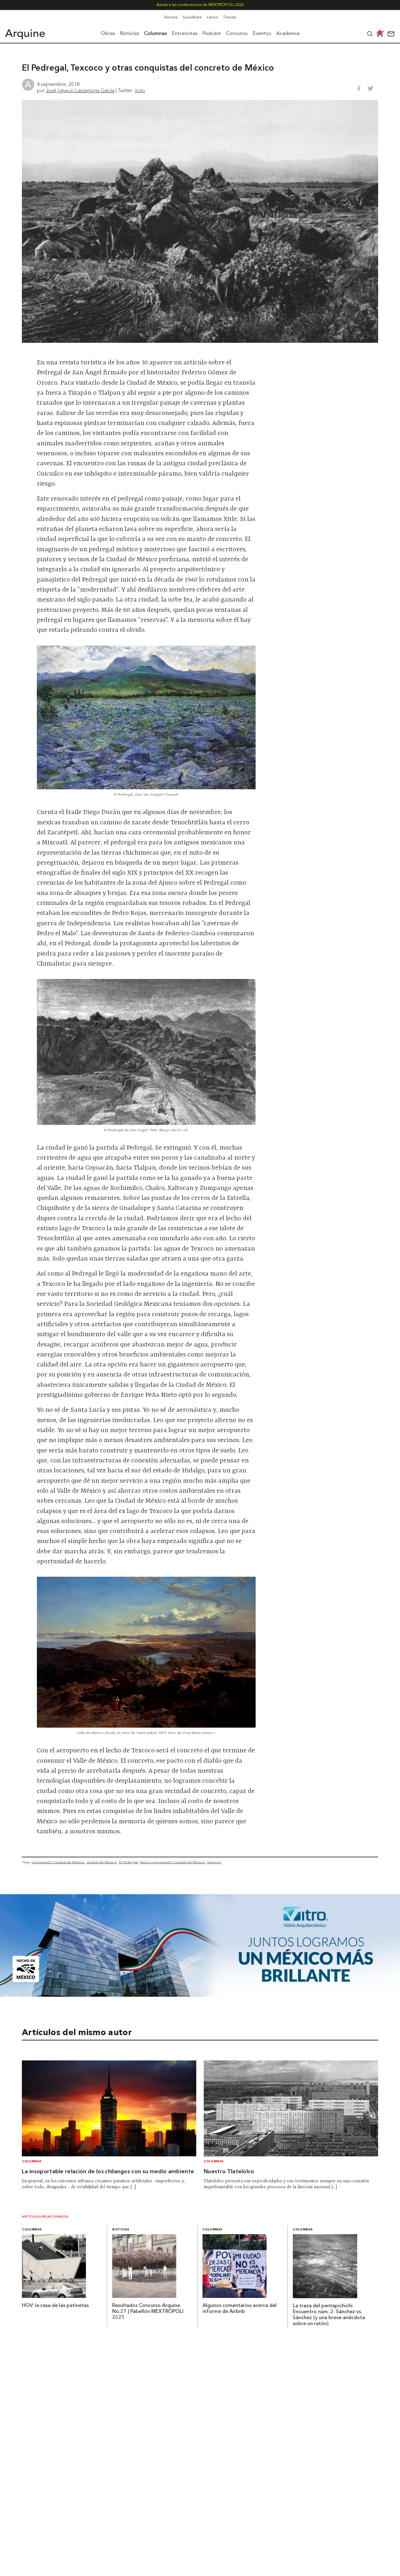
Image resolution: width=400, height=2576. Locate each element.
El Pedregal (129, 1862)
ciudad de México (102, 1862)
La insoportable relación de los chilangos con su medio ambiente (108, 2172)
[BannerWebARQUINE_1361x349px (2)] (200, 1995)
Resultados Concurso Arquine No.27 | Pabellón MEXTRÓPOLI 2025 (148, 2312)
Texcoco (214, 1862)
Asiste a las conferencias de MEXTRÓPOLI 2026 (200, 5)
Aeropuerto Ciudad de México (58, 1862)
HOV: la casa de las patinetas (55, 2306)
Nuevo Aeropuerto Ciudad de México (172, 1862)
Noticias (121, 2230)
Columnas (32, 2162)
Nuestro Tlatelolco (229, 2172)
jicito (140, 90)
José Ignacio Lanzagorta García (80, 90)
